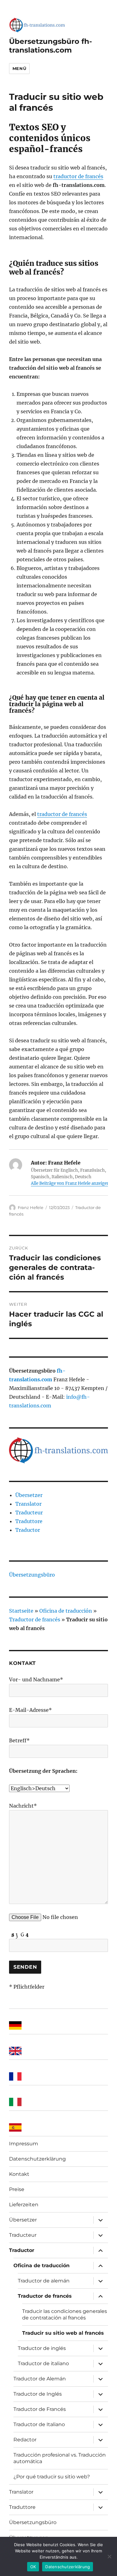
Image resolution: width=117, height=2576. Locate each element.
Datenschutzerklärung (37, 2159)
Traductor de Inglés (38, 2394)
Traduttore (29, 1521)
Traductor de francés (35, 1619)
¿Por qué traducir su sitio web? (52, 2477)
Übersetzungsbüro (32, 1575)
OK (33, 2567)
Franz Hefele (31, 1207)
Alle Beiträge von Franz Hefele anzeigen (70, 1183)
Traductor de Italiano (39, 2424)
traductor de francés (78, 176)
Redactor (25, 2440)
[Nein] (109, 2556)
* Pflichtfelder (27, 1987)
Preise (17, 2189)
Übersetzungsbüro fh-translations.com (51, 46)
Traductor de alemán (44, 2281)
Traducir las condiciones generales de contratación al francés (65, 2314)
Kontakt (19, 2174)
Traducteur (29, 1513)
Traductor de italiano (43, 2363)
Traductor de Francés (40, 2409)
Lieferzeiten (24, 2205)
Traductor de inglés (42, 2348)
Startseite (21, 1611)
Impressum (24, 2144)
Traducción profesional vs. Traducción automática (60, 2458)
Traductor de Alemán (40, 2379)
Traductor (28, 1530)
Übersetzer (29, 1495)
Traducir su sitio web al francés (63, 2333)
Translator (28, 1504)
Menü (19, 68)
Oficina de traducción (66, 1611)
